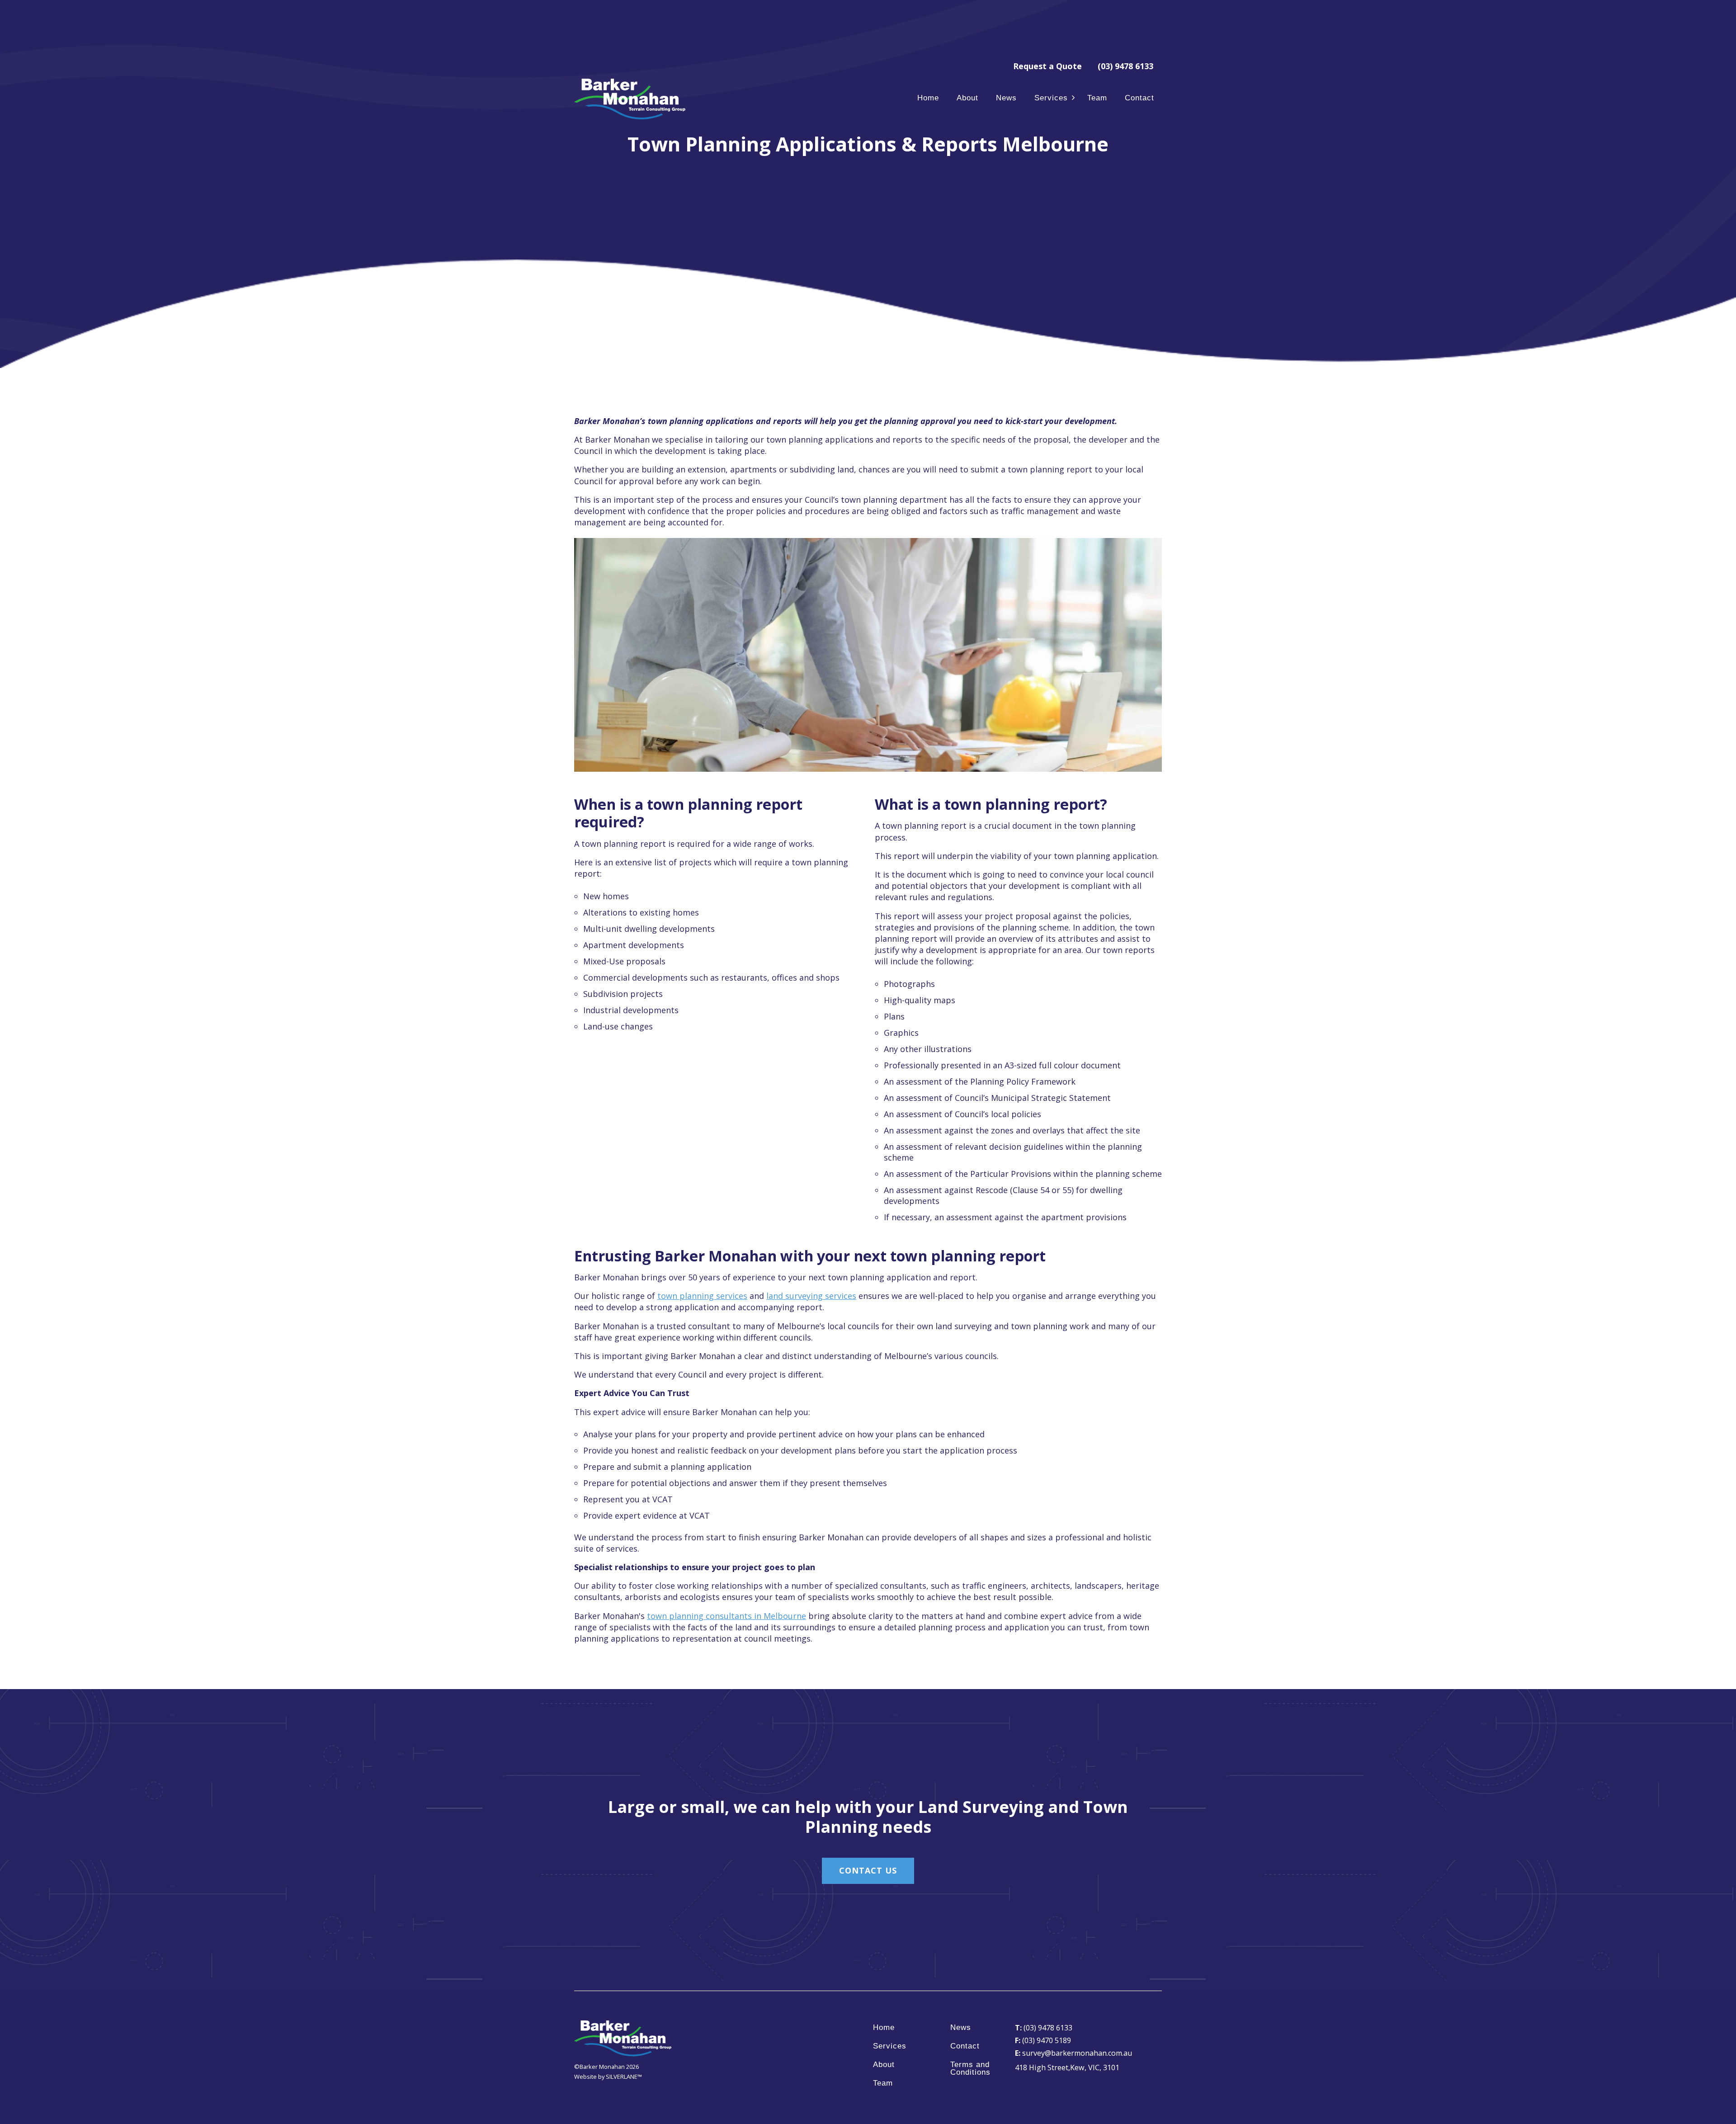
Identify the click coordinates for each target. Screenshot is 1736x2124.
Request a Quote (1047, 66)
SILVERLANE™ (624, 2077)
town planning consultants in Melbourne (726, 1616)
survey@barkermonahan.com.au (1073, 2053)
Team (1097, 98)
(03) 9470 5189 (1043, 2040)
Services (1051, 98)
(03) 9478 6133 (1125, 66)
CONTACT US (868, 1870)
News (1006, 98)
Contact (1139, 98)
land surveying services (811, 1296)
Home (928, 98)
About (967, 98)
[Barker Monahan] (631, 99)
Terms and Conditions (970, 2069)
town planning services (702, 1296)
